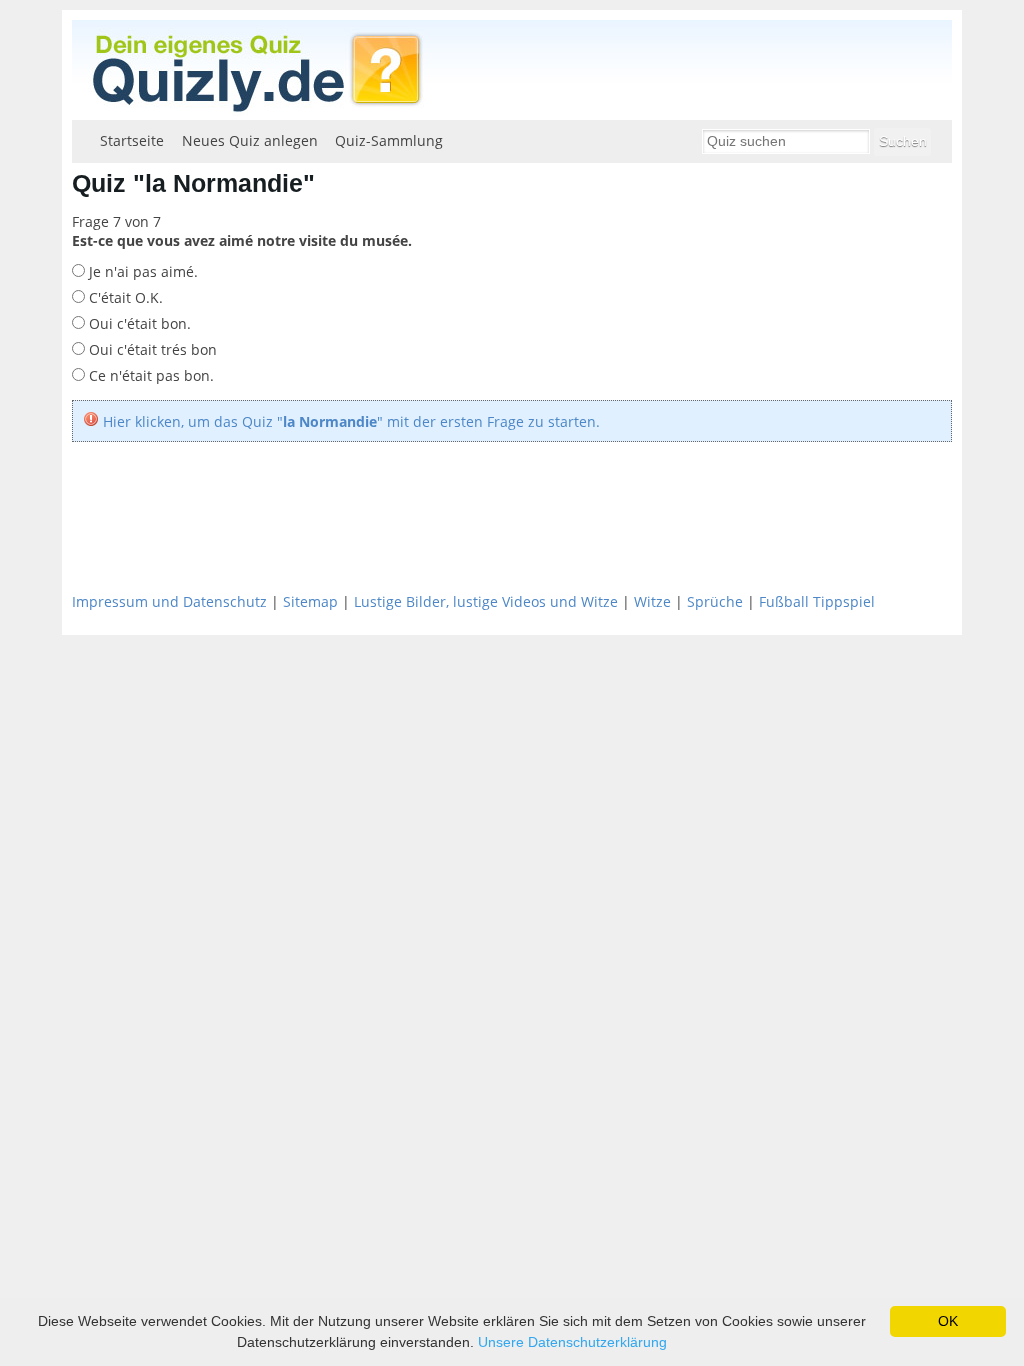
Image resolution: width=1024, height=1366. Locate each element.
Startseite (132, 140)
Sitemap (310, 601)
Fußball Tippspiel (817, 601)
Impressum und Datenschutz (169, 601)
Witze (652, 601)
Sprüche (715, 601)
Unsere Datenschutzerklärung (572, 1342)
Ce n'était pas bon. (149, 375)
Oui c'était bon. (138, 323)
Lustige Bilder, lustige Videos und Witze (486, 601)
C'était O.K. (124, 297)
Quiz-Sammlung (389, 140)
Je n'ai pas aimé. (141, 271)
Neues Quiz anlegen (250, 140)
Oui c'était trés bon (151, 349)
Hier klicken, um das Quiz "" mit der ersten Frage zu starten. (351, 421)
